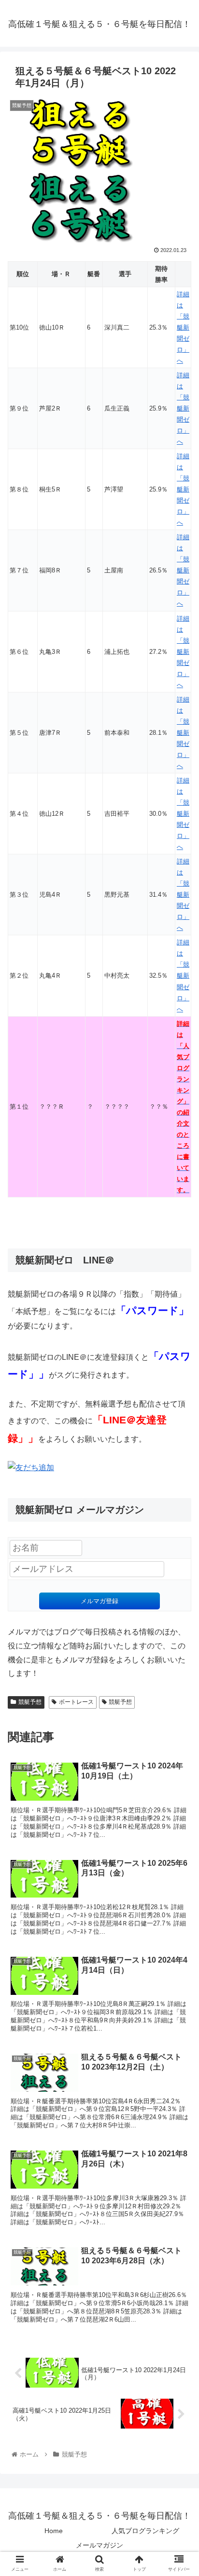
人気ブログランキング (145, 2531)
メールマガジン (99, 2545)
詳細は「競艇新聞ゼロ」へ (183, 327)
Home (54, 2531)
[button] (179, 1479)
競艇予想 (30, 1702)
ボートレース (76, 1702)
